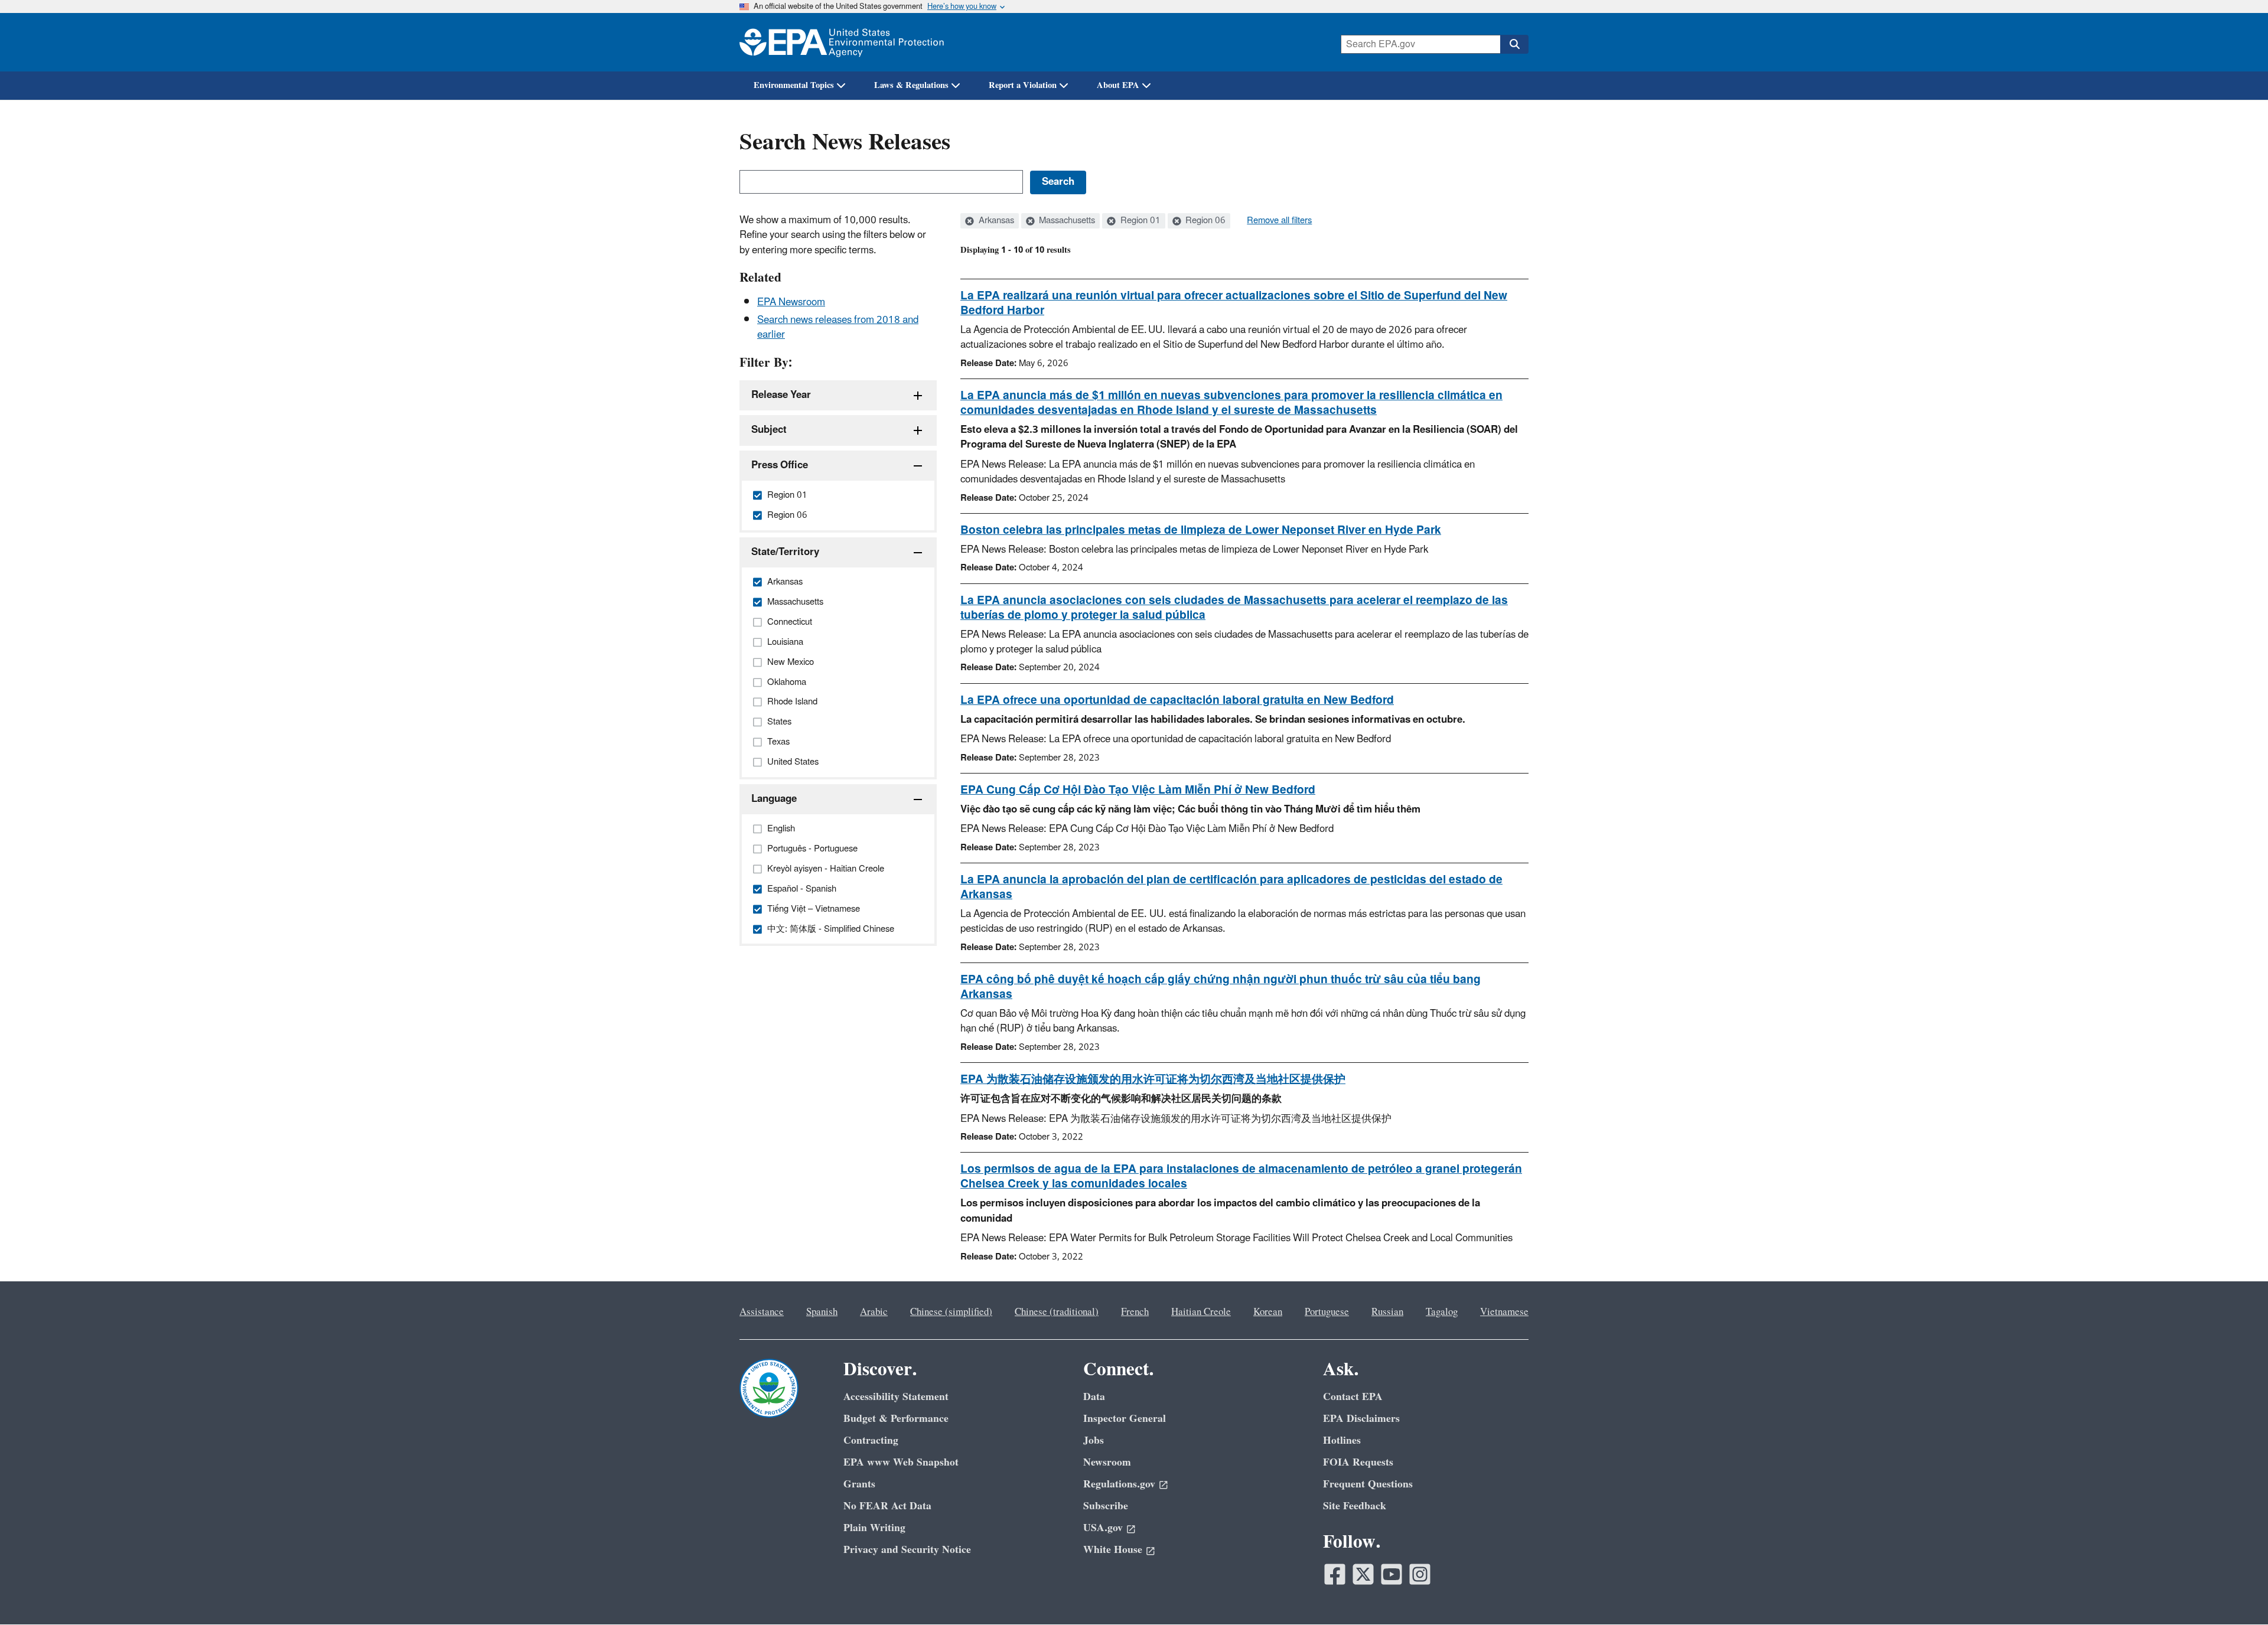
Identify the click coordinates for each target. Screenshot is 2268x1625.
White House (1113, 1550)
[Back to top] (2236, 1593)
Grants (859, 1484)
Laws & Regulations (911, 85)
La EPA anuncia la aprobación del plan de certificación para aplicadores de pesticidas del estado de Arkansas (1231, 887)
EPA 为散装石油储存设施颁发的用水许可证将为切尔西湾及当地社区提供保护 (1153, 1079)
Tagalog (1442, 1312)
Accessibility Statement (896, 1397)
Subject (769, 430)
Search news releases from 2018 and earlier (838, 327)
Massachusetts (1066, 221)
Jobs (1094, 1440)
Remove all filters (1279, 221)
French (1135, 1312)
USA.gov (1103, 1528)
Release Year (781, 395)
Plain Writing (874, 1528)
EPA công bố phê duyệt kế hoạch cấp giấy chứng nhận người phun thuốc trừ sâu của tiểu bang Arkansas (1221, 987)
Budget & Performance (896, 1419)
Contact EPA (1353, 1397)
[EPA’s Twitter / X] (1363, 1574)
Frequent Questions (1368, 1484)
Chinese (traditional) (1057, 1312)
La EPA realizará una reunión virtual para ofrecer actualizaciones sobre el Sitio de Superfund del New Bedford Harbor (1234, 303)
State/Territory (785, 552)
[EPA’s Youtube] (1392, 1574)
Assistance (762, 1312)
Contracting (871, 1440)
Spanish (822, 1312)
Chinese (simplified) (951, 1312)
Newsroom (1107, 1462)
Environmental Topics (794, 85)
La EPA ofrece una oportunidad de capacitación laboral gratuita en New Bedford (1177, 700)
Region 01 (1139, 221)
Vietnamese (1504, 1312)
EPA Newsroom (791, 302)
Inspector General (1125, 1419)
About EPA (1118, 85)
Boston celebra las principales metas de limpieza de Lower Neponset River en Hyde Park (1201, 530)
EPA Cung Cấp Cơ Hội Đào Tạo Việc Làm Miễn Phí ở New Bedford (1138, 790)
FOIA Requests (1358, 1462)
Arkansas (995, 221)
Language (774, 799)
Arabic (874, 1312)
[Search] (1514, 44)
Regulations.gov (1119, 1484)
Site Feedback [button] (1355, 1506)
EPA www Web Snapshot (901, 1462)
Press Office (780, 465)
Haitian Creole (1201, 1312)
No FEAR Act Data (887, 1506)
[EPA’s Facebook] (1335, 1574)
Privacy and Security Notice (907, 1550)
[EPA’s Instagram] (1420, 1574)
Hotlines (1342, 1440)
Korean (1268, 1312)
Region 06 (1204, 221)
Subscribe (1106, 1506)
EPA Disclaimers (1361, 1419)
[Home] (842, 42)
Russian (1387, 1312)
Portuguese (1327, 1312)
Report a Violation (1023, 85)
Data (1094, 1397)
